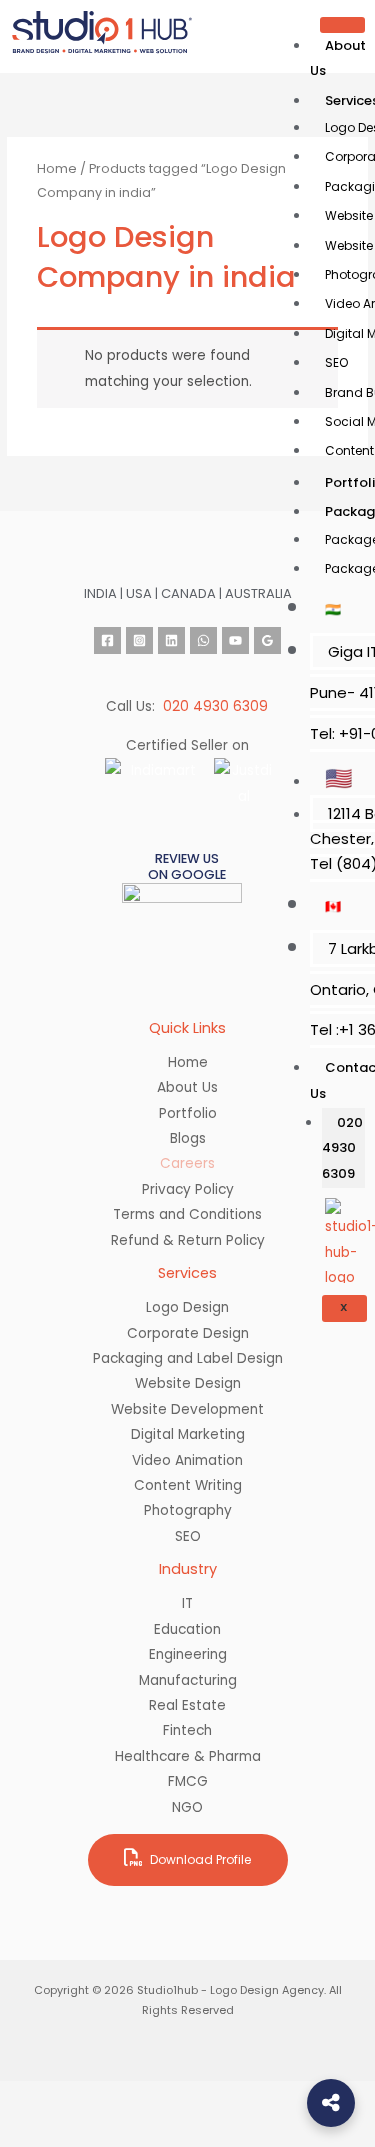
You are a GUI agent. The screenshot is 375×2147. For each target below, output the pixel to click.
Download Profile (199, 1859)
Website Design (188, 1383)
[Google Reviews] (267, 640)
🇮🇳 (333, 609)
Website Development (187, 1409)
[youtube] (235, 640)
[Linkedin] (171, 640)
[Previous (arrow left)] (32, 2131)
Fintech (187, 1730)
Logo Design (187, 1307)
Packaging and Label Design (188, 1358)
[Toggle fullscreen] (100, 2098)
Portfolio (188, 1113)
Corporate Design (188, 1333)
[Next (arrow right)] (100, 2131)
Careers (187, 1163)
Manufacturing (188, 1680)
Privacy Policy (188, 1189)
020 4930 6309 (342, 1148)
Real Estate (187, 1705)
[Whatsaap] (203, 640)
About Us (338, 58)
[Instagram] (139, 640)
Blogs (188, 1138)
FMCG (188, 1781)
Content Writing (188, 1485)
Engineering (188, 1654)
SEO (336, 362)
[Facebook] (107, 640)
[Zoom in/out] (32, 2098)
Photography (188, 1510)
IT (187, 1603)
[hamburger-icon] (342, 25)
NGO (187, 1807)
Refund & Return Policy (188, 1240)
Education (187, 1629)
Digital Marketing (188, 1434)
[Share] (168, 2098)
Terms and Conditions (187, 1214)
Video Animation (187, 1460)
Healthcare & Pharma (188, 1756)
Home (57, 168)
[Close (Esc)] (236, 2098)
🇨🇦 (333, 906)
